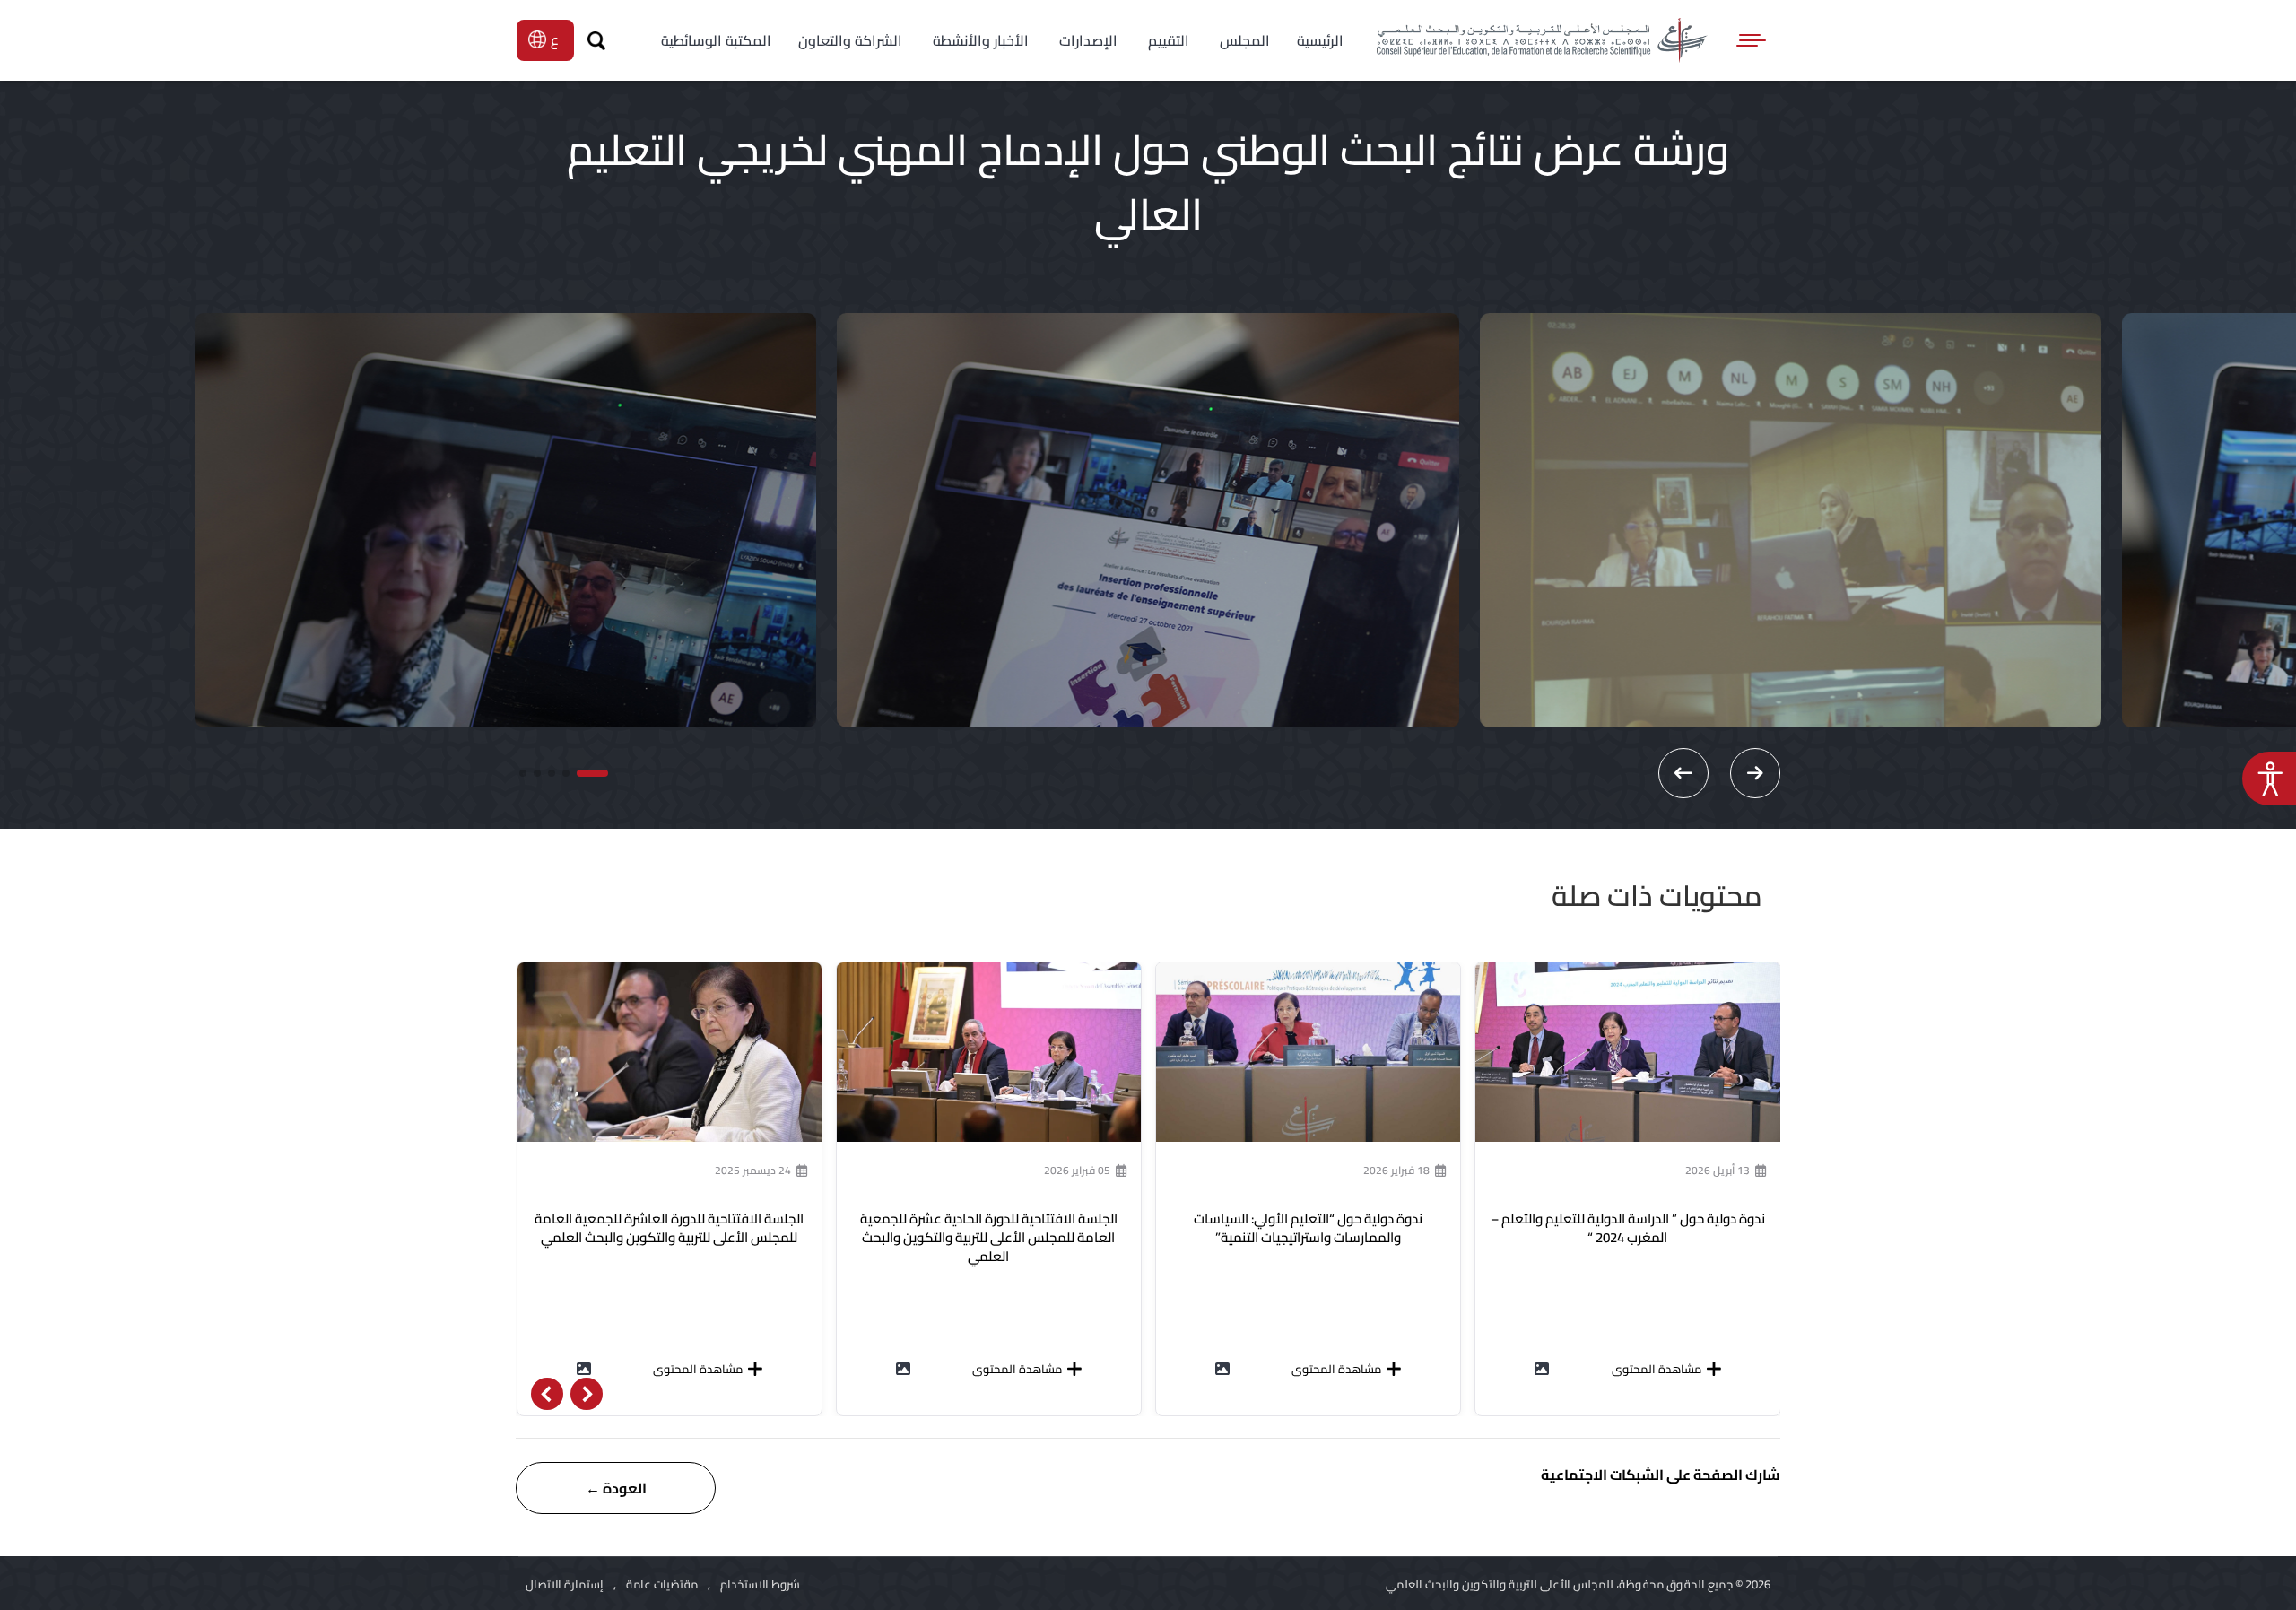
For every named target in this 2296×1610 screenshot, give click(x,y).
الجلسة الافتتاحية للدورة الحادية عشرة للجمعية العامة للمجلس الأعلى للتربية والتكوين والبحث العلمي (989, 1237)
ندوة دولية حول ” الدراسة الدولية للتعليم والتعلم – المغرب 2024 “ (1628, 1228)
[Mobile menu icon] (1752, 40)
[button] (592, 773)
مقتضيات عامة (662, 1584)
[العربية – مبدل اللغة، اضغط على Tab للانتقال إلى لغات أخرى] (557, 39)
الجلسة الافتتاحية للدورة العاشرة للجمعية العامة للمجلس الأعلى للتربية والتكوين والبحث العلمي (669, 1228)
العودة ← (616, 1488)
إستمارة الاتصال (565, 1584)
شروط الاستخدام (760, 1584)
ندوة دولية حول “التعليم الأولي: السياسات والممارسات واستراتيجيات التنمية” (1308, 1228)
